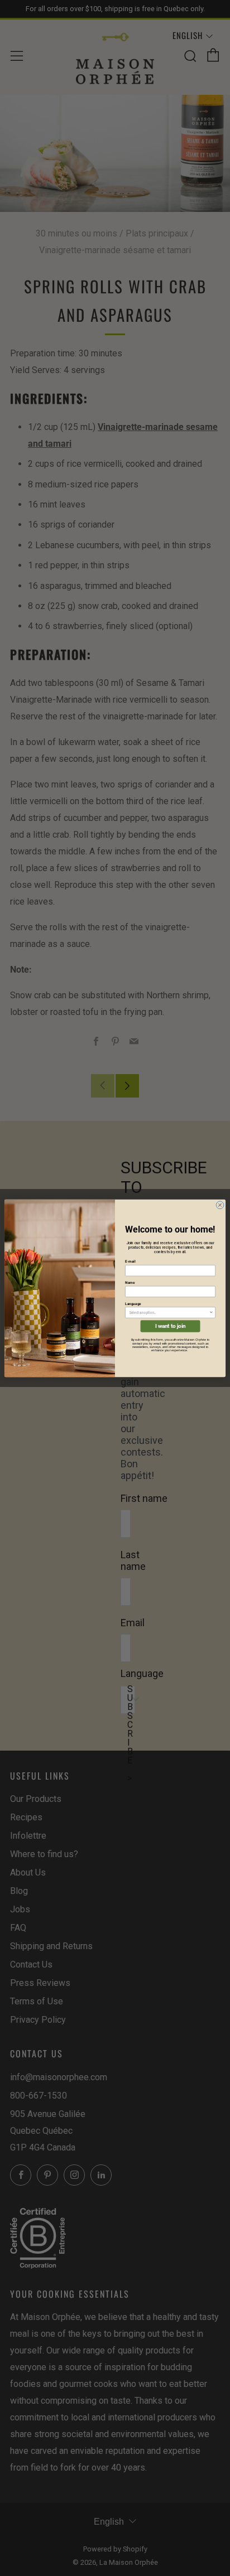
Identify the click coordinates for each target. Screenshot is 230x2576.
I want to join (171, 1326)
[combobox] (169, 1313)
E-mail (130, 1262)
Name (130, 1283)
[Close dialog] (220, 1205)
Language (133, 1303)
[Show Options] (211, 1313)
